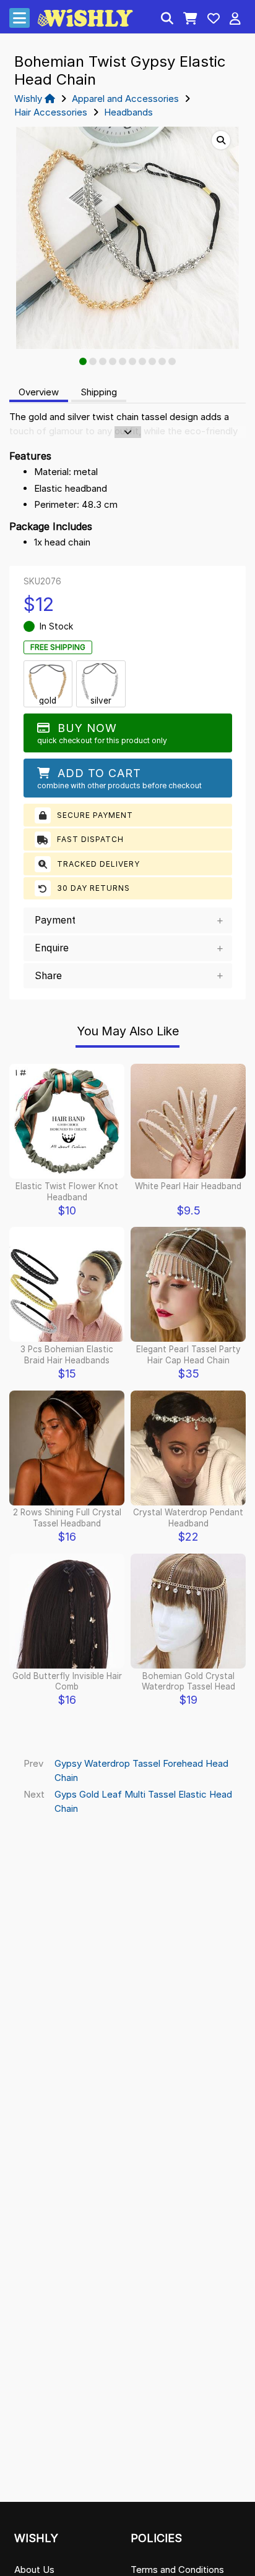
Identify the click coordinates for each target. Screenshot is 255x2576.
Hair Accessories (51, 112)
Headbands (128, 112)
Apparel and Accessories (125, 99)
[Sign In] (235, 20)
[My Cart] (190, 20)
